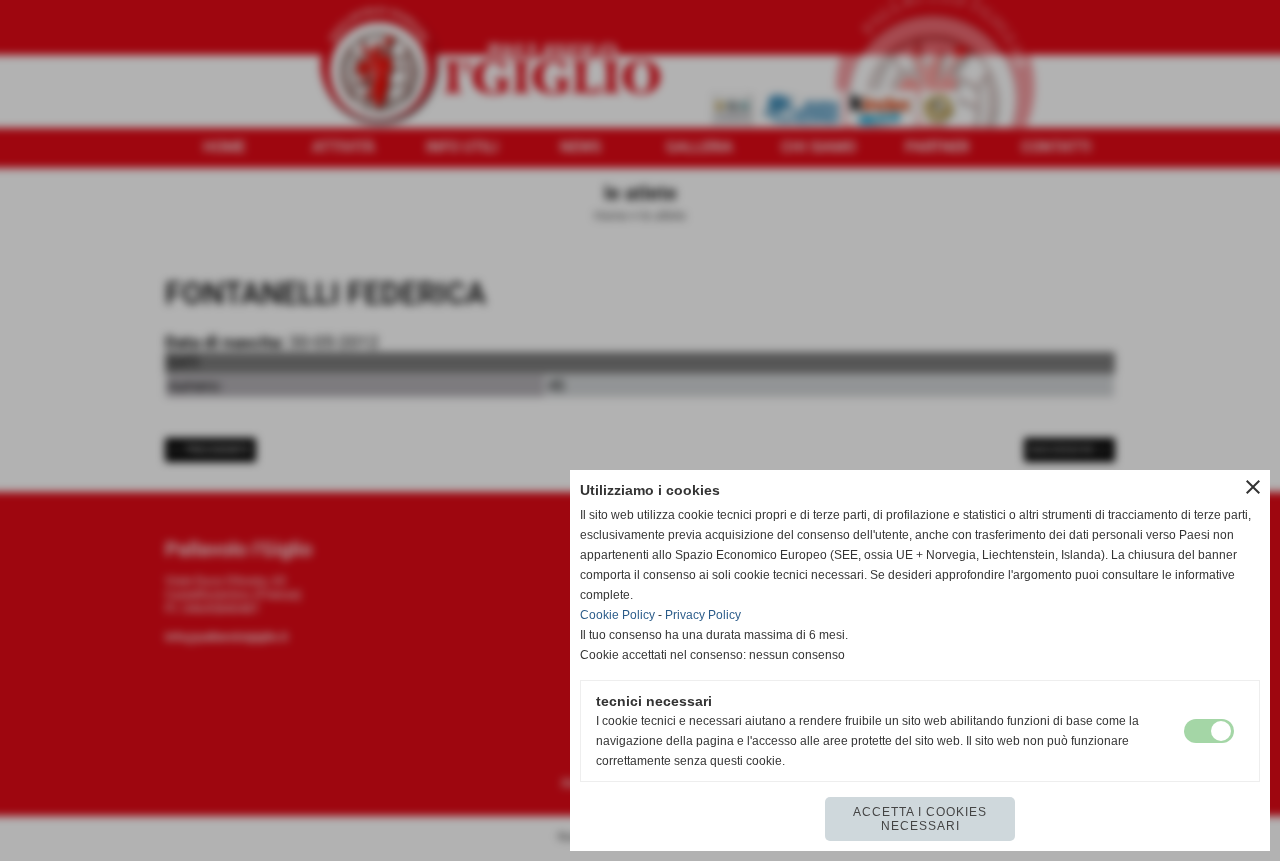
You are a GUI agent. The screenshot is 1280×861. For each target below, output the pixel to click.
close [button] (1253, 487)
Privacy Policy (703, 615)
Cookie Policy (617, 615)
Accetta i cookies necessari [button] (920, 819)
